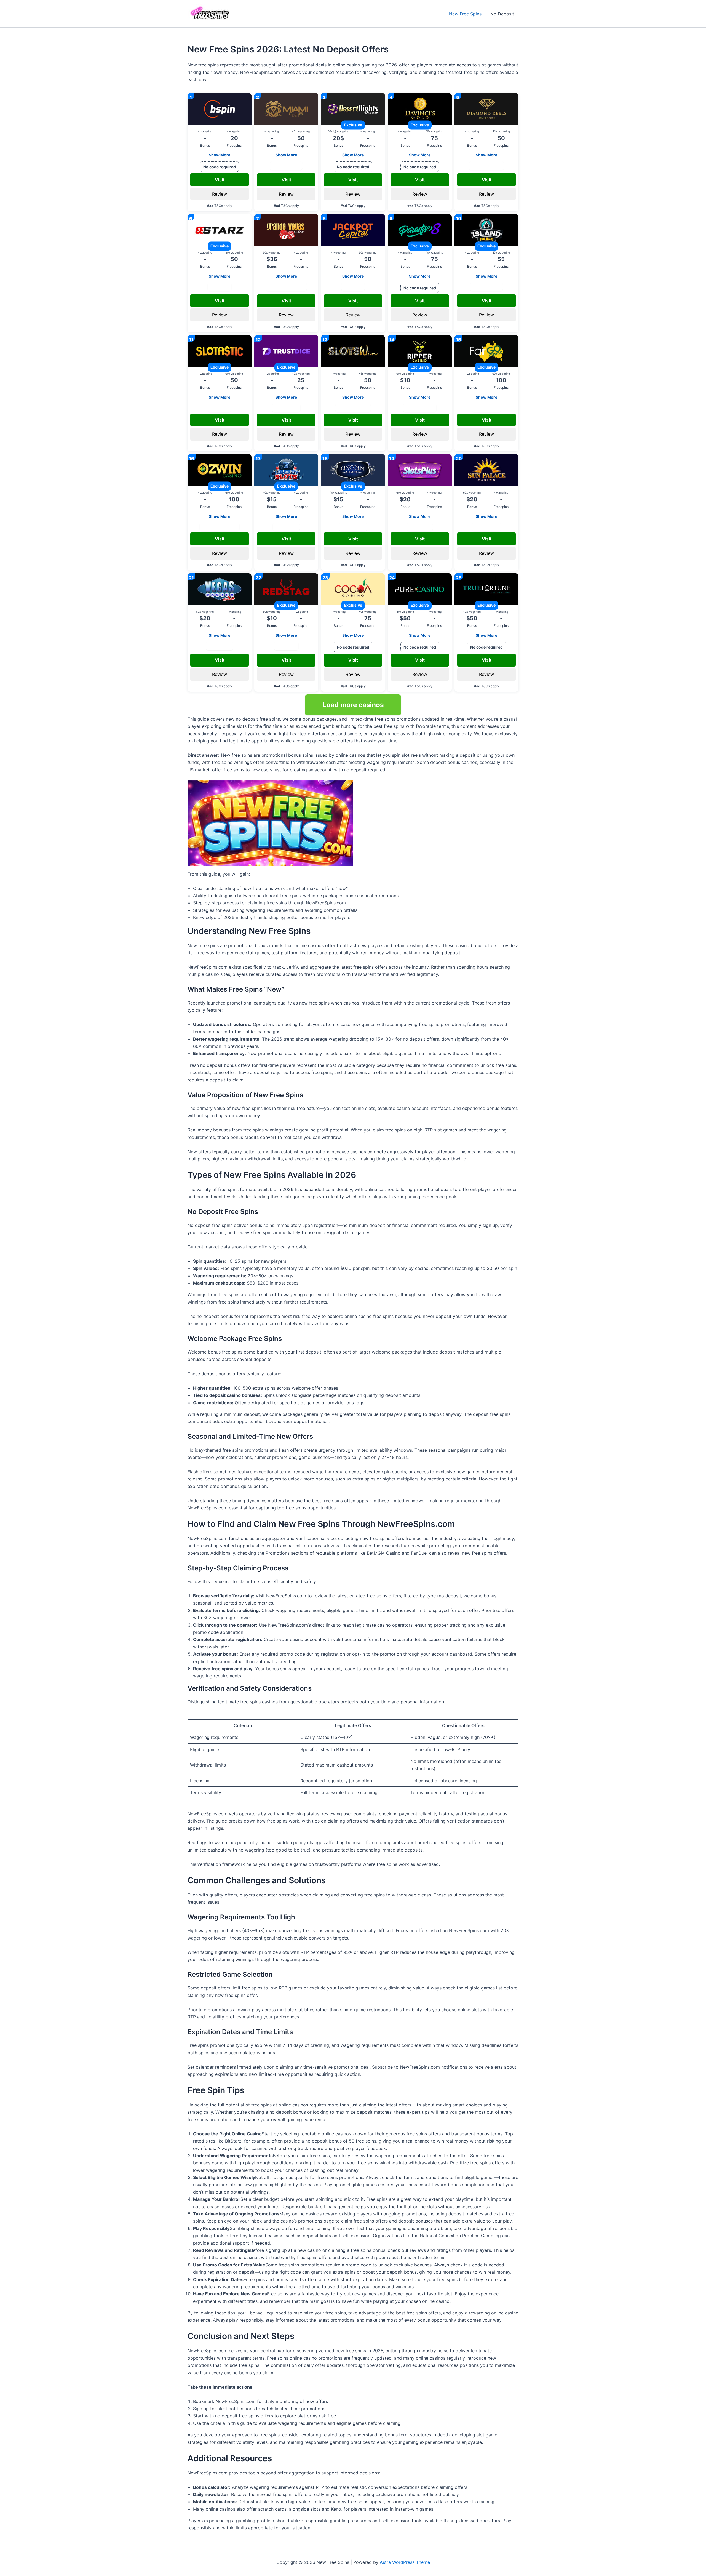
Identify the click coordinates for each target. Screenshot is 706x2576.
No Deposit (502, 14)
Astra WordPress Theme (405, 2562)
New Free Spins (465, 14)
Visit (220, 180)
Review (220, 194)
